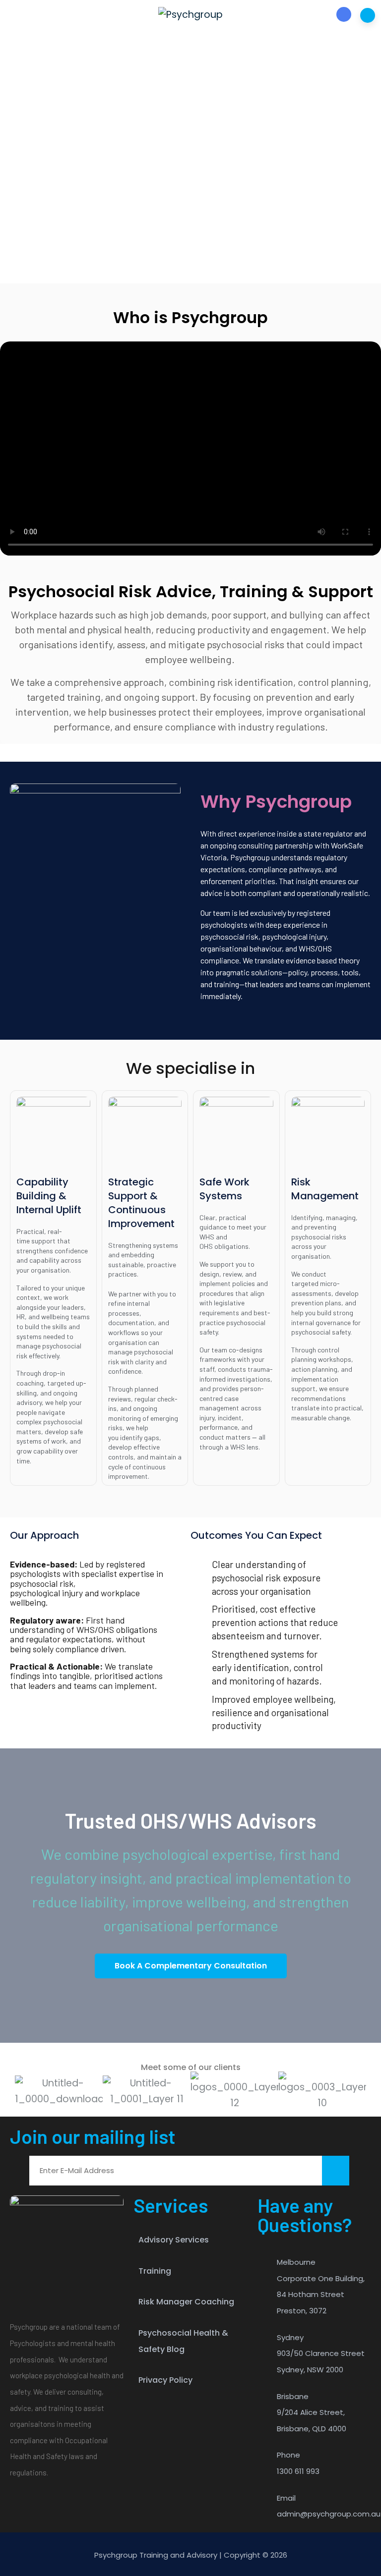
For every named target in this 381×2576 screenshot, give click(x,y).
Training (155, 2271)
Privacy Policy (165, 2380)
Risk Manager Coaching (186, 2302)
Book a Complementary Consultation (191, 1966)
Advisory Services (174, 2240)
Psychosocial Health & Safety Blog (183, 2341)
